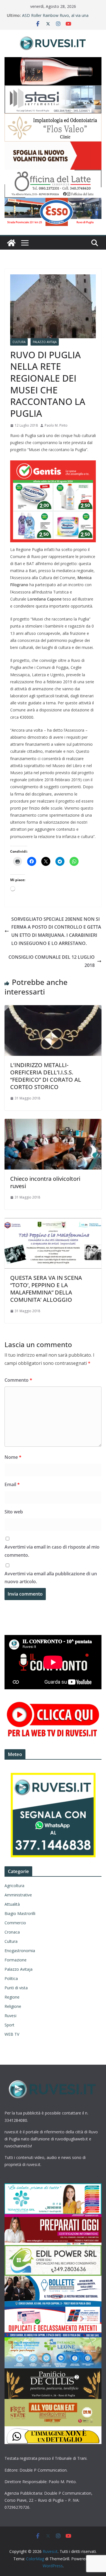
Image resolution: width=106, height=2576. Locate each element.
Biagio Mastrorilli (20, 1913)
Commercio (15, 1923)
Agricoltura (14, 1886)
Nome (13, 1457)
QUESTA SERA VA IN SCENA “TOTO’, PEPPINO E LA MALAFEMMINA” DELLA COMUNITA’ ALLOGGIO (46, 1289)
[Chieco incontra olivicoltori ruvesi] (53, 1123)
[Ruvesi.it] (11, 243)
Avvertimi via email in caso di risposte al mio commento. (52, 1551)
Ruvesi (10, 2016)
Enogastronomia (20, 1951)
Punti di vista (16, 1988)
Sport (9, 2025)
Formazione (16, 1960)
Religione (13, 2006)
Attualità (12, 1904)
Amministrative (18, 1895)
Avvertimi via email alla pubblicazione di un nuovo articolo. (51, 1578)
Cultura (19, 342)
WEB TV (12, 2034)
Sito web (14, 1512)
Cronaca (12, 1932)
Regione (12, 1997)
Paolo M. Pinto (56, 425)
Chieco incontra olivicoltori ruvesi (45, 1182)
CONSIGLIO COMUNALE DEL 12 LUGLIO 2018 (52, 961)
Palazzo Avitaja (45, 342)
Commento (18, 1380)
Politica (11, 1978)
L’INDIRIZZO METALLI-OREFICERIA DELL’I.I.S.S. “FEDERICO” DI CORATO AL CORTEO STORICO (46, 1076)
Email (12, 1484)
